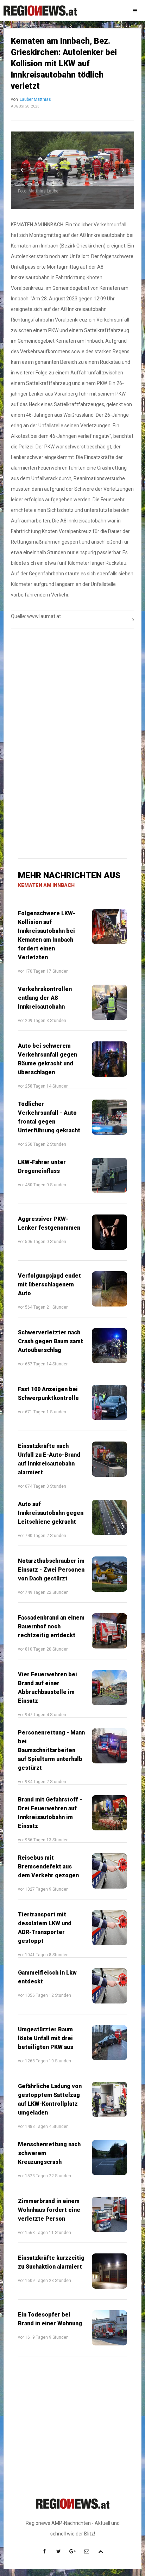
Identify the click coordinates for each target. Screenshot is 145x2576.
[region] (72, 689)
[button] (23, 170)
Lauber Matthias (35, 99)
